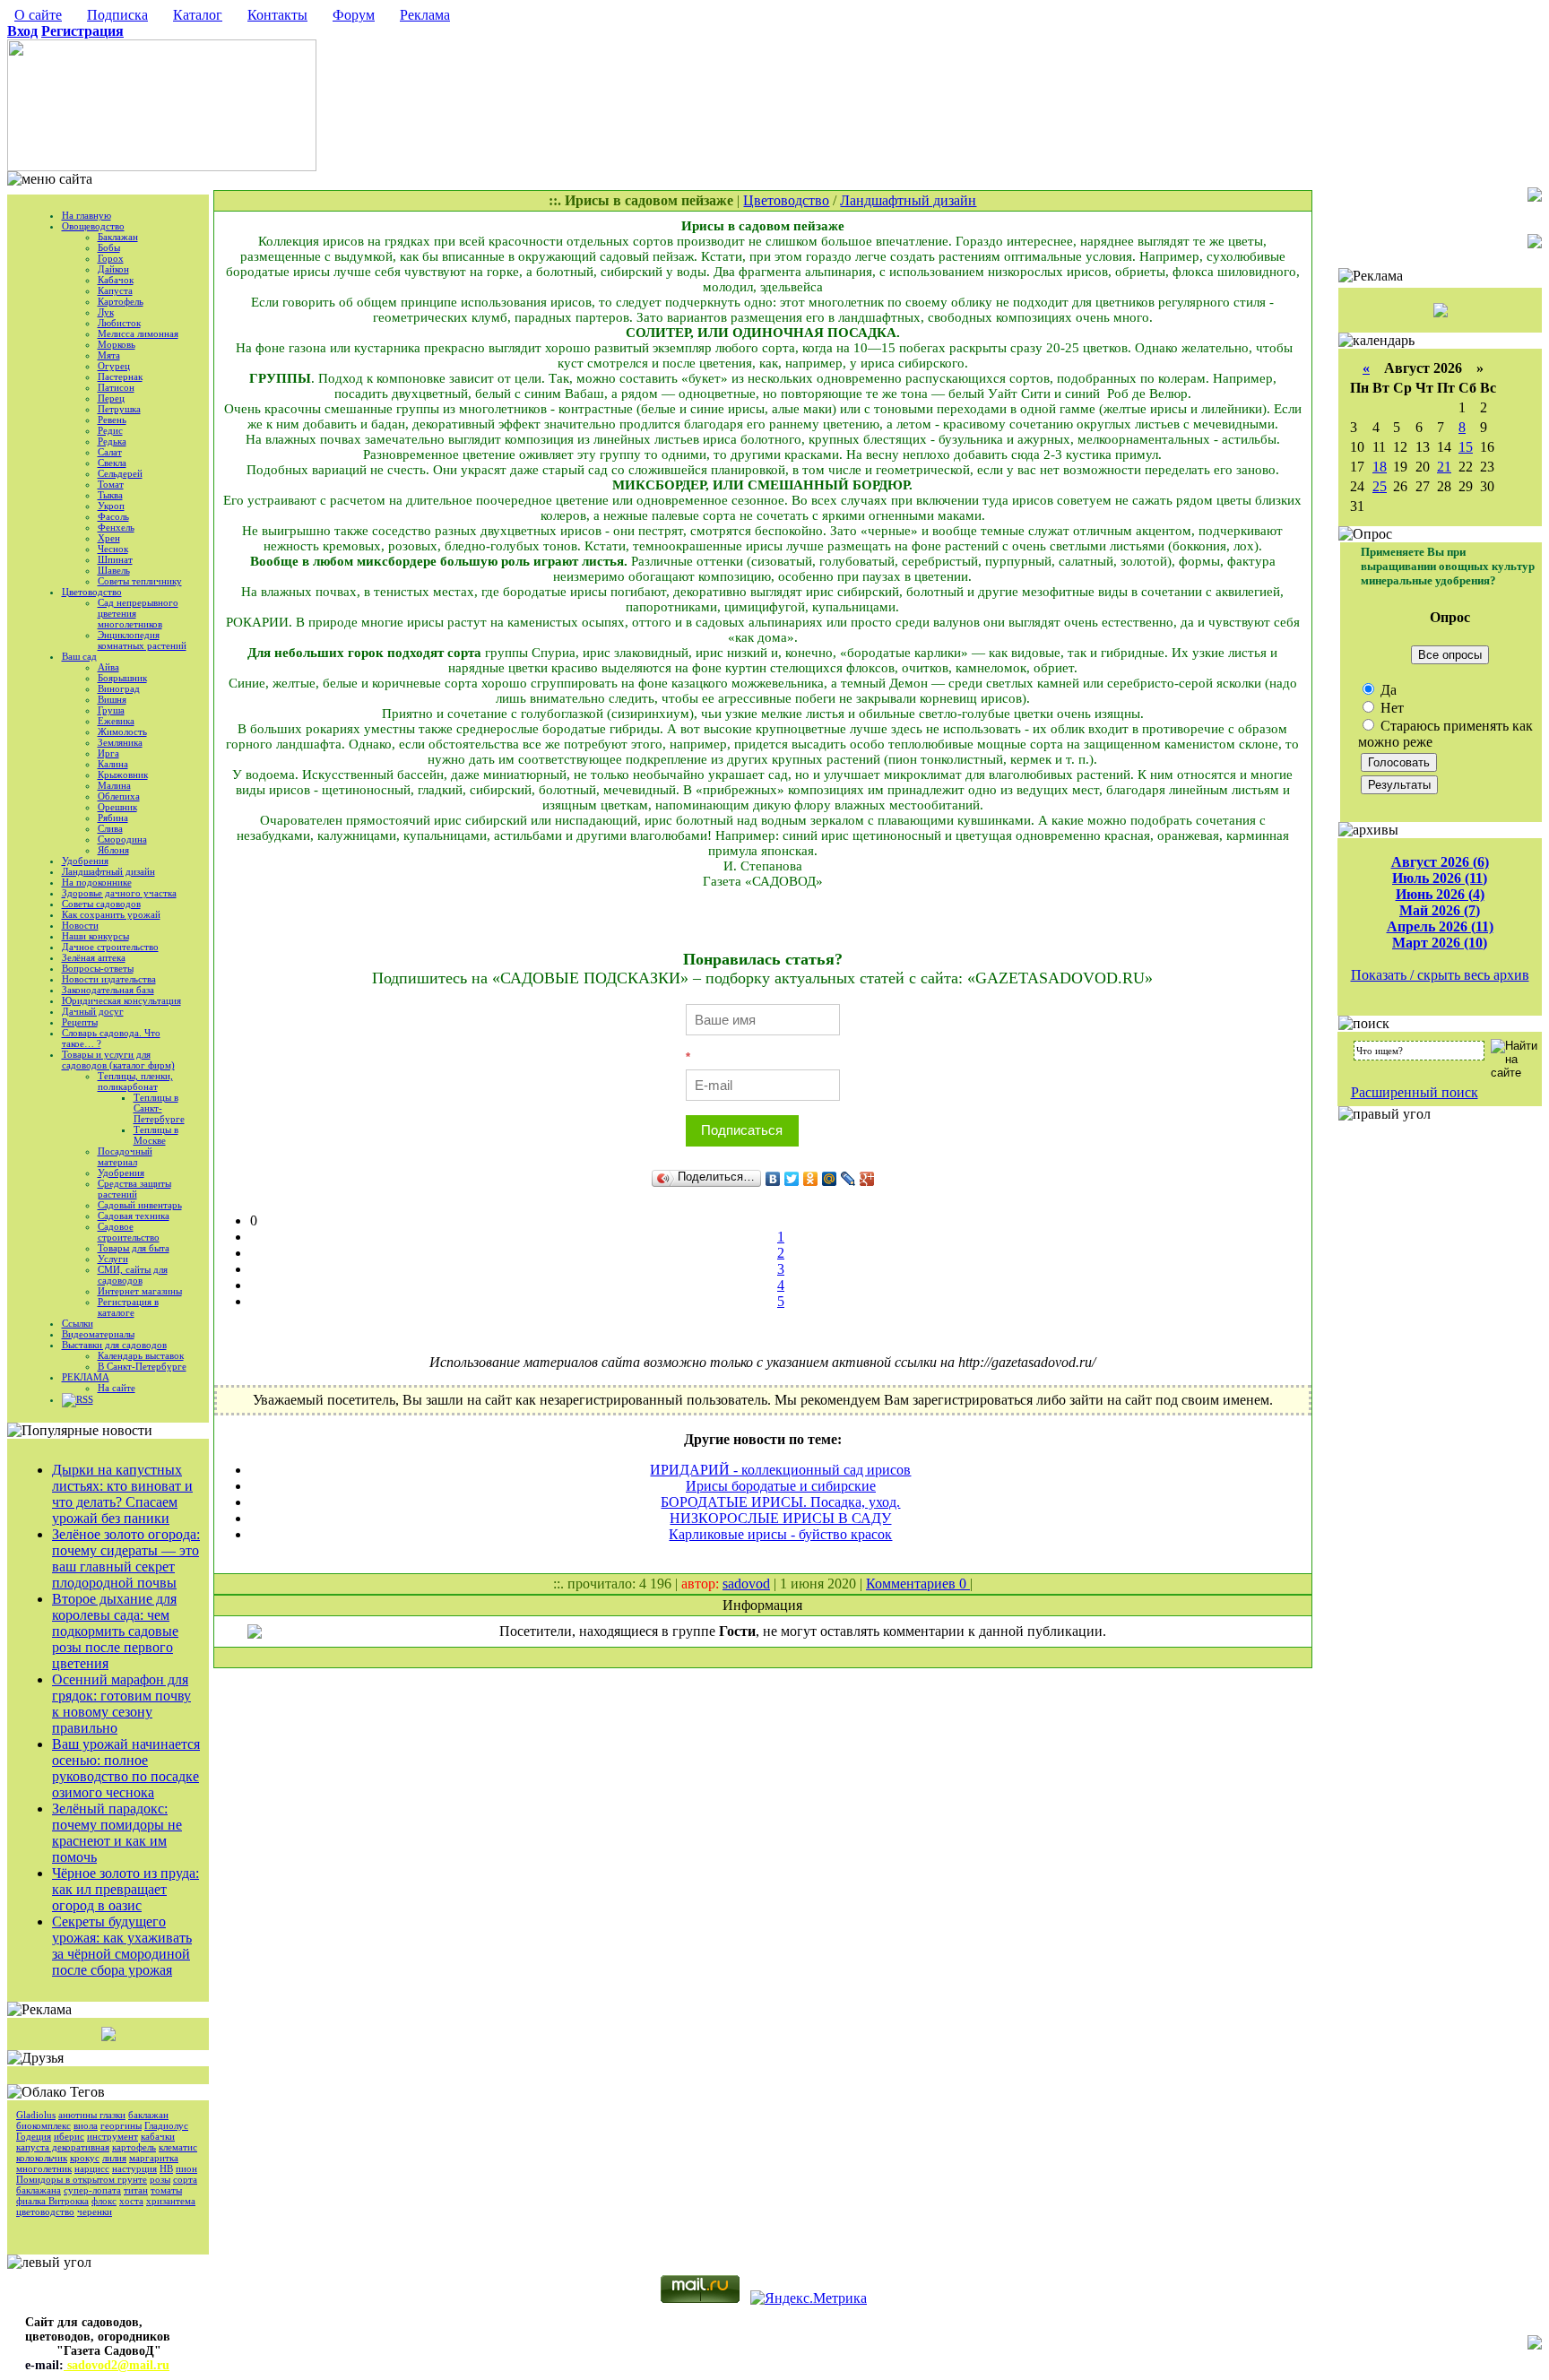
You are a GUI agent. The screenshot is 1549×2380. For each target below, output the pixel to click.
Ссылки (78, 1323)
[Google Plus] (867, 1179)
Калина (113, 764)
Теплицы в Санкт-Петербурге (159, 1108)
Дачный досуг (93, 1011)
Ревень (112, 420)
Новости (80, 925)
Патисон (116, 387)
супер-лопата (92, 2190)
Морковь (117, 344)
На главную (87, 215)
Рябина (113, 818)
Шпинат (115, 559)
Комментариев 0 (918, 1584)
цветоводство (45, 2211)
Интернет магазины (140, 1291)
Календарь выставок (141, 1355)
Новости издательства (109, 979)
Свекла (112, 463)
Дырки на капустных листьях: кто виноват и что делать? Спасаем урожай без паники (122, 1494)
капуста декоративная (63, 2147)
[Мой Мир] (830, 1179)
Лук (106, 312)
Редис (110, 430)
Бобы (109, 247)
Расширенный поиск (1415, 1092)
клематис (178, 2147)
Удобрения (85, 861)
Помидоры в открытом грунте (82, 2179)
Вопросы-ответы (98, 968)
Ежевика (116, 721)
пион (186, 2168)
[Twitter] (792, 1179)
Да (1387, 690)
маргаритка (154, 2158)
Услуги (113, 1259)
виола (86, 2125)
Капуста (115, 290)
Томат (111, 484)
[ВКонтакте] (773, 1179)
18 (1380, 467)
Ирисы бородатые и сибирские (781, 1486)
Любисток (119, 323)
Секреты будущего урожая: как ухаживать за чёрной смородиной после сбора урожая (122, 1946)
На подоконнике (97, 882)
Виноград (119, 688)
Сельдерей (120, 473)
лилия (114, 2158)
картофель (134, 2147)
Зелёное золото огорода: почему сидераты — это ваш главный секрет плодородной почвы (126, 1558)
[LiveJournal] (848, 1179)
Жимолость (122, 731)
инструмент (112, 2136)
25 (1380, 486)
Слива (110, 828)
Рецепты (80, 1022)
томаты (166, 2190)
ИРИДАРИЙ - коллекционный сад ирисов (780, 1470)
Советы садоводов (101, 904)
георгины (121, 2125)
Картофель (121, 301)
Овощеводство (93, 226)
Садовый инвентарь (140, 1205)
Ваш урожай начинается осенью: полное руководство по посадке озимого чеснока (126, 1768)
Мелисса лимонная (138, 333)
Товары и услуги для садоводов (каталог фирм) (118, 1060)
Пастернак (120, 376)
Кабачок (116, 280)
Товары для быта (134, 1248)
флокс (104, 2201)
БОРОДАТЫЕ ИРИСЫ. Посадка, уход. (780, 1502)
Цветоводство (92, 592)
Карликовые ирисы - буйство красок (780, 1534)
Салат (110, 452)
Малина (114, 785)
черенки (95, 2211)
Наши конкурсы (95, 936)
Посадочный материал (125, 1156)
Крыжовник (123, 775)
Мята (109, 355)
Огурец (114, 366)
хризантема (171, 2201)
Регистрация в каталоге (128, 1307)
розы (160, 2179)
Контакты (277, 15)
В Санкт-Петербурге (142, 1366)
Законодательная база (108, 990)
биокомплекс (43, 2125)
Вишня (112, 699)
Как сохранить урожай (111, 914)
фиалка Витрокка (52, 2201)
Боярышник (122, 678)
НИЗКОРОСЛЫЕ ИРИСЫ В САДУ (780, 1518)
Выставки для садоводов (114, 1345)
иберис (69, 2136)
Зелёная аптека (94, 957)
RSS (85, 1399)
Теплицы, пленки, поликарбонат (135, 1081)
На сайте (117, 1388)
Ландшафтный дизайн (108, 871)
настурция (134, 2168)
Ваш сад (79, 656)
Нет (1390, 708)
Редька (112, 441)
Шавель (114, 570)
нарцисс (92, 2168)
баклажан (148, 2115)
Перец (111, 398)
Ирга (108, 753)
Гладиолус (166, 2125)
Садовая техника (134, 1216)
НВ (166, 2168)
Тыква (110, 495)
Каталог (198, 15)
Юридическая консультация (121, 1000)
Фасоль (113, 516)
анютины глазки (92, 2115)
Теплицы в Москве (156, 1135)
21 (1444, 467)
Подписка (117, 15)
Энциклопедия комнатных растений (142, 640)
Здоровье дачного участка (119, 893)
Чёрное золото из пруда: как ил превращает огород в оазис (125, 1889)
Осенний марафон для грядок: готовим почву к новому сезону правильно (121, 1704)
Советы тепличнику (140, 581)
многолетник (44, 2168)
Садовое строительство (129, 1232)
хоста (131, 2201)
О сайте (38, 15)
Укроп (111, 506)
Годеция (34, 2136)
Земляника (120, 742)
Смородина (122, 839)
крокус (85, 2158)
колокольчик (42, 2158)
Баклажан (118, 237)
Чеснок (113, 549)
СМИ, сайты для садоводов (133, 1275)
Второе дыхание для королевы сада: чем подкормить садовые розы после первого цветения (115, 1631)
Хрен (109, 538)
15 (1466, 447)
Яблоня (113, 850)
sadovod (746, 1584)
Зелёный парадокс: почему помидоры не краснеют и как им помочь (117, 1833)
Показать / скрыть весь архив (1440, 975)
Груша (111, 710)
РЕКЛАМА (86, 1377)
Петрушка (119, 409)
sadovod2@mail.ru (117, 2365)
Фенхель (116, 527)
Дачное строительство (110, 947)
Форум (354, 15)
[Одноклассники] (811, 1179)
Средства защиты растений (134, 1189)
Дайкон (113, 269)
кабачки (158, 2136)
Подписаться (742, 1130)
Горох (111, 258)
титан (136, 2190)
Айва (108, 667)
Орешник (117, 807)
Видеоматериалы (98, 1334)
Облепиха (119, 796)
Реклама (425, 15)
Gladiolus (36, 2115)
